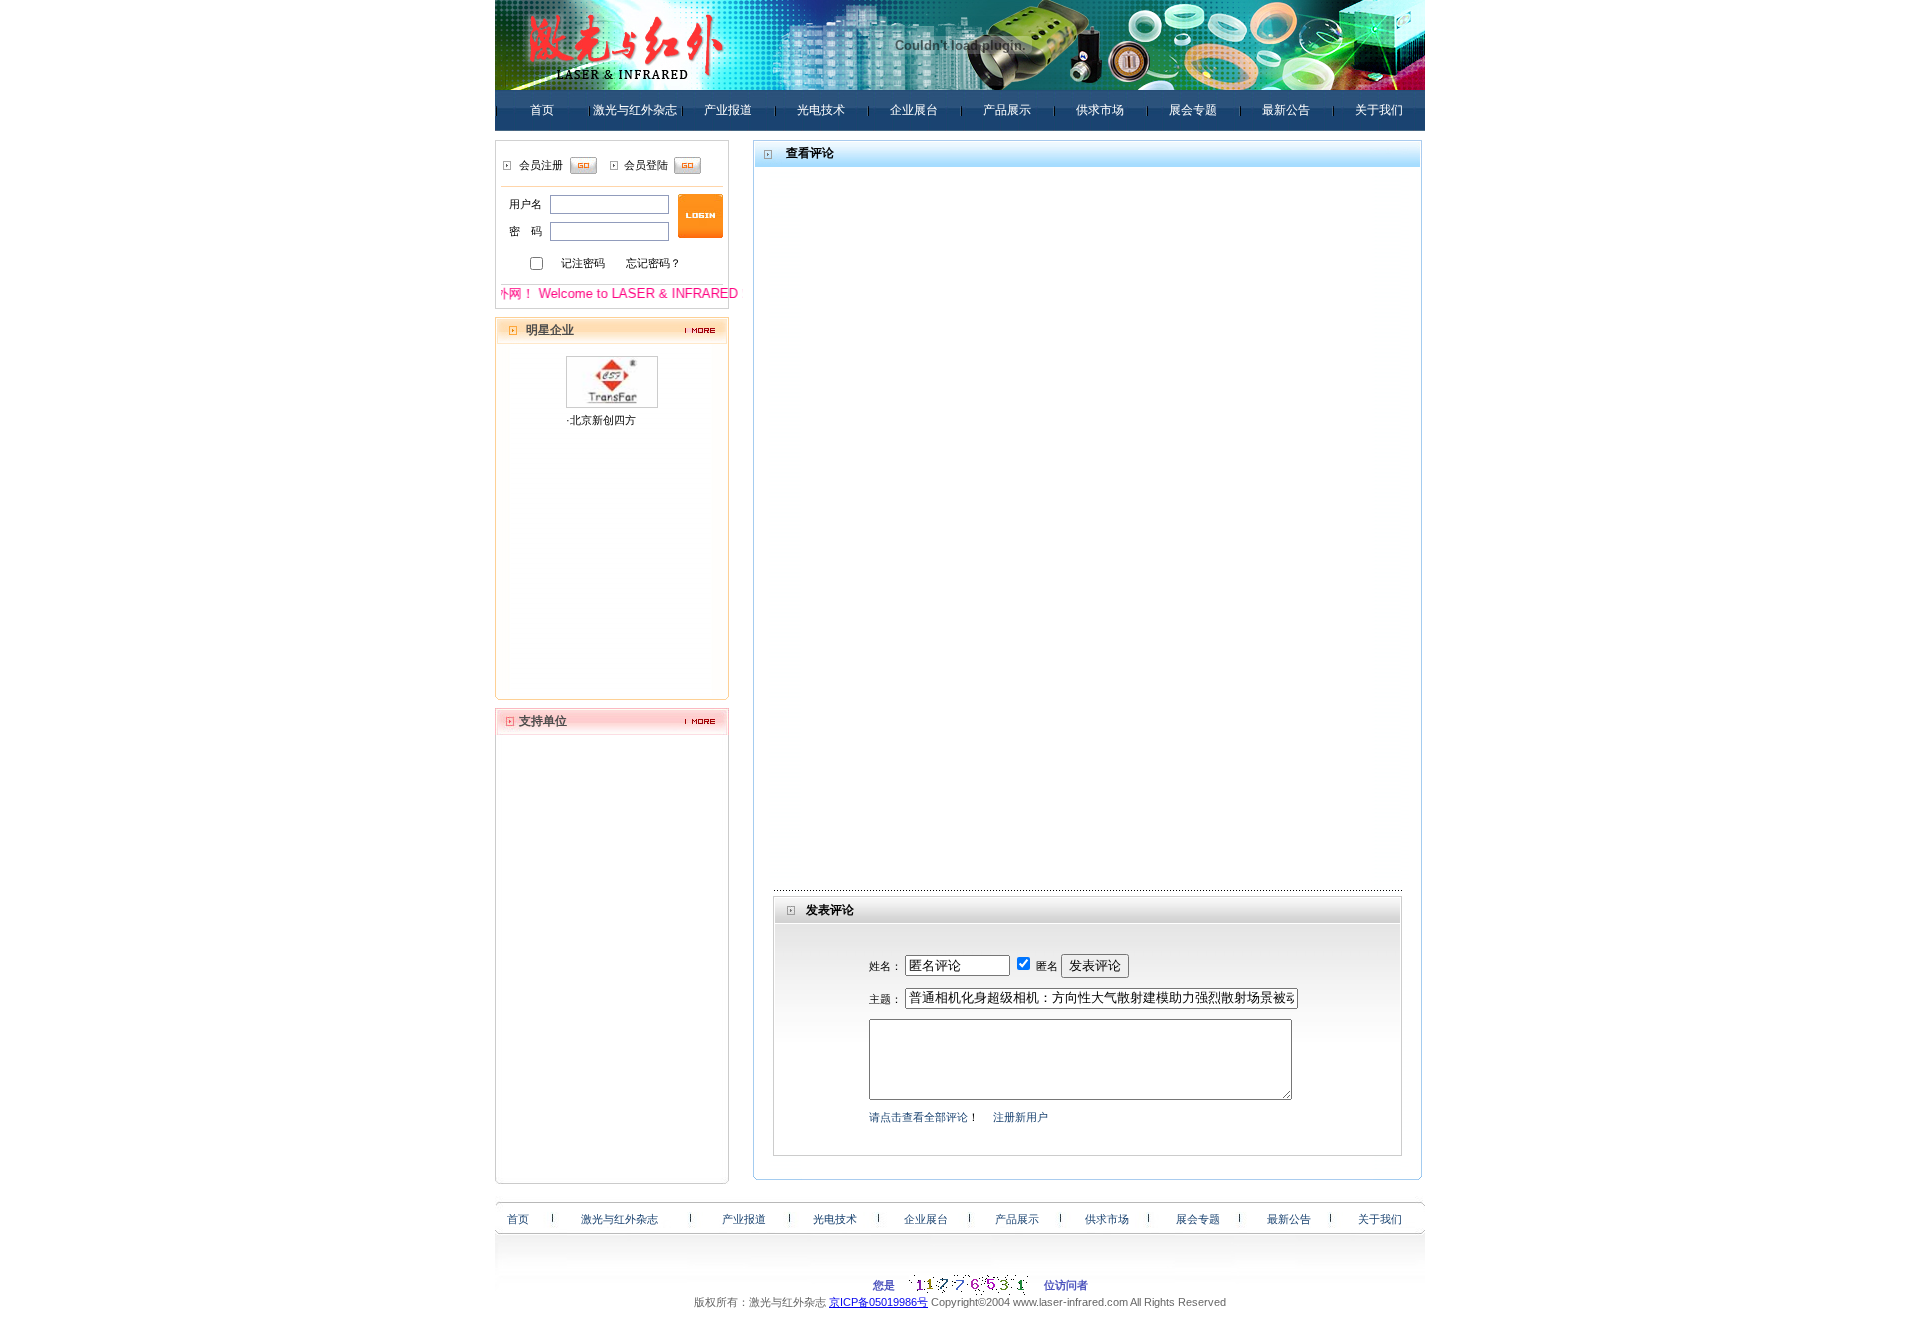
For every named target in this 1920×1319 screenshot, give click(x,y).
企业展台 (914, 110)
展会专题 (1193, 110)
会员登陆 (646, 165)
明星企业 (550, 330)
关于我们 (1379, 110)
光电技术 (821, 110)
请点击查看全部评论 (918, 1117)
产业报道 (728, 110)
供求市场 (1100, 110)
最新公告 (1286, 110)
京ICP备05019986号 (878, 1302)
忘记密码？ (653, 263)
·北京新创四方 (601, 420)
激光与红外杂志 (635, 110)
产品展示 (1007, 110)
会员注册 (541, 165)
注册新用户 (1020, 1117)
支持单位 (543, 721)
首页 (542, 110)
